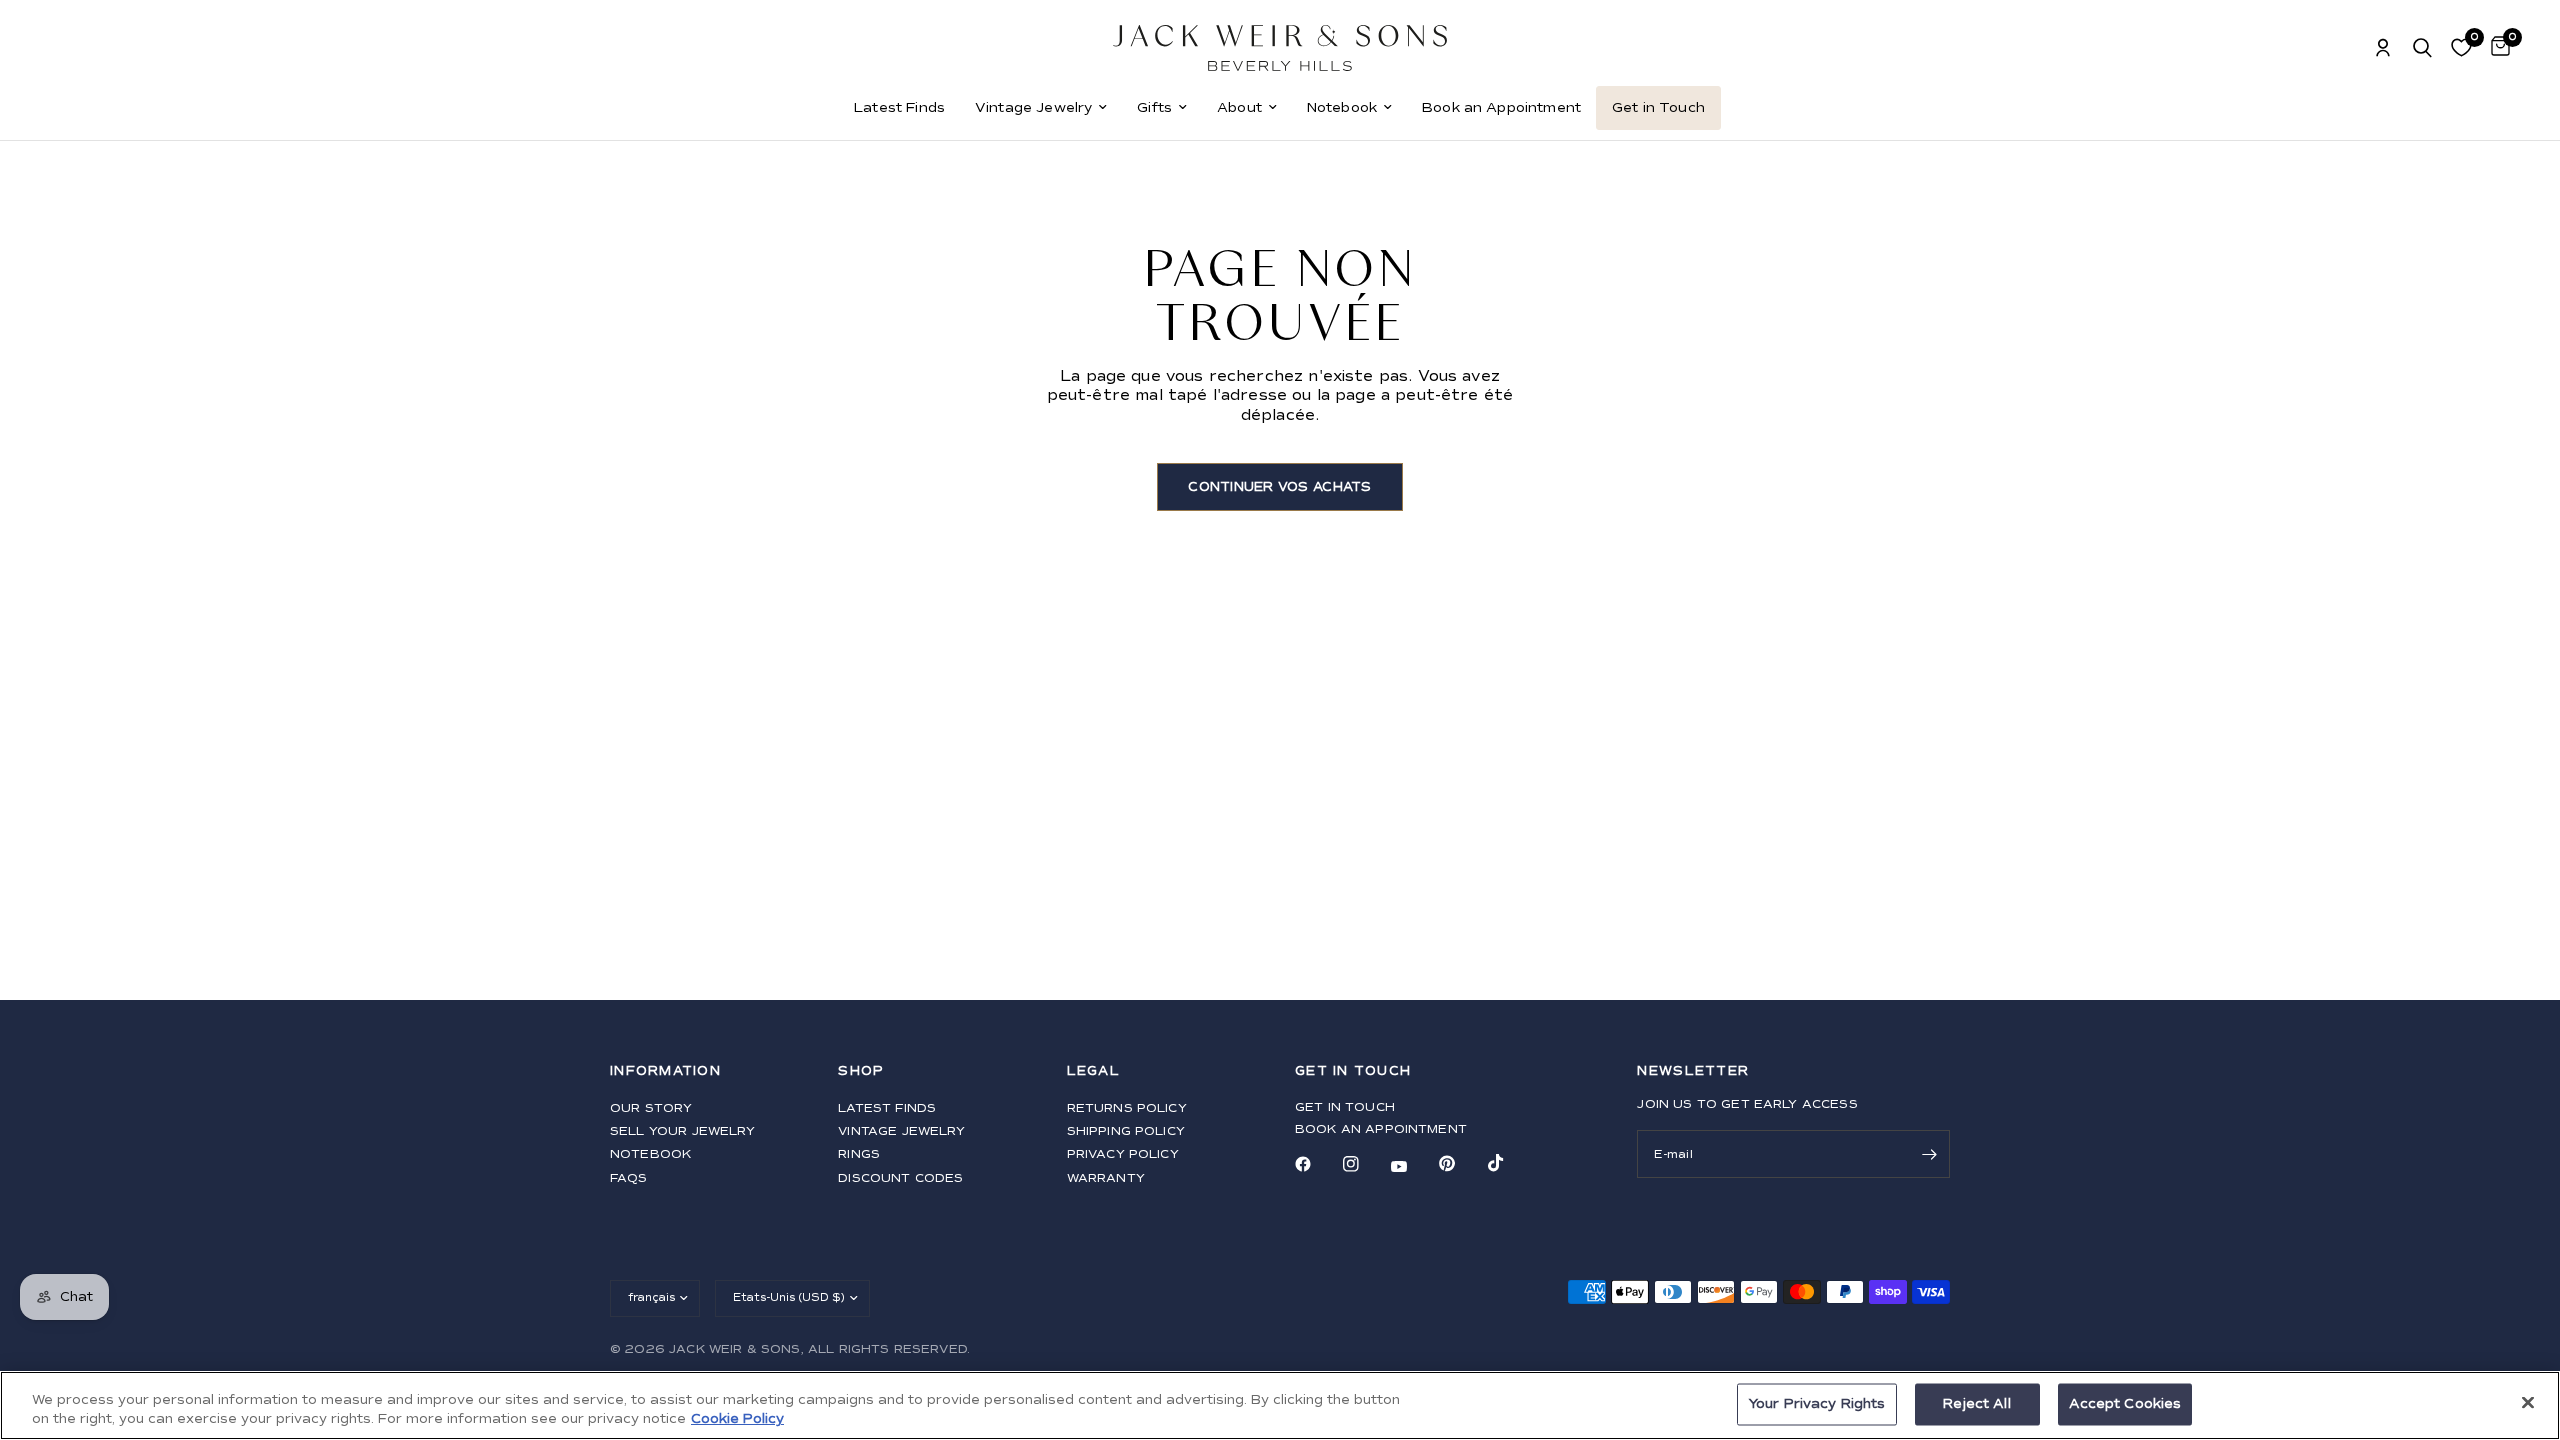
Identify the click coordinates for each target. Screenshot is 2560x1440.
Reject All (1976, 1404)
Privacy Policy (1123, 1154)
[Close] (2528, 1403)
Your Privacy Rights (1816, 1404)
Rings (859, 1154)
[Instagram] (1365, 1164)
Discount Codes (900, 1178)
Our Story (651, 1108)
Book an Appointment (1501, 107)
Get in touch (1345, 1107)
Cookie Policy (737, 1419)
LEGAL (1093, 1071)
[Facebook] (1317, 1164)
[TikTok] (1510, 1163)
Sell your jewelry (683, 1131)
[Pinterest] (1461, 1164)
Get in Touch (1658, 107)
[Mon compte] (2383, 48)
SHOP (861, 1071)
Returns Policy (1127, 1108)
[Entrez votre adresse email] (1930, 1154)
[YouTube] (1413, 1167)
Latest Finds (899, 107)
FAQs (629, 1178)
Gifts (1154, 107)
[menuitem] (899, 108)
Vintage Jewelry (1033, 107)
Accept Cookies (2125, 1404)
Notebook (1342, 107)
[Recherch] (2422, 48)
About (1239, 107)
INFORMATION (665, 1071)
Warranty (1106, 1178)
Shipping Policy (1126, 1131)
